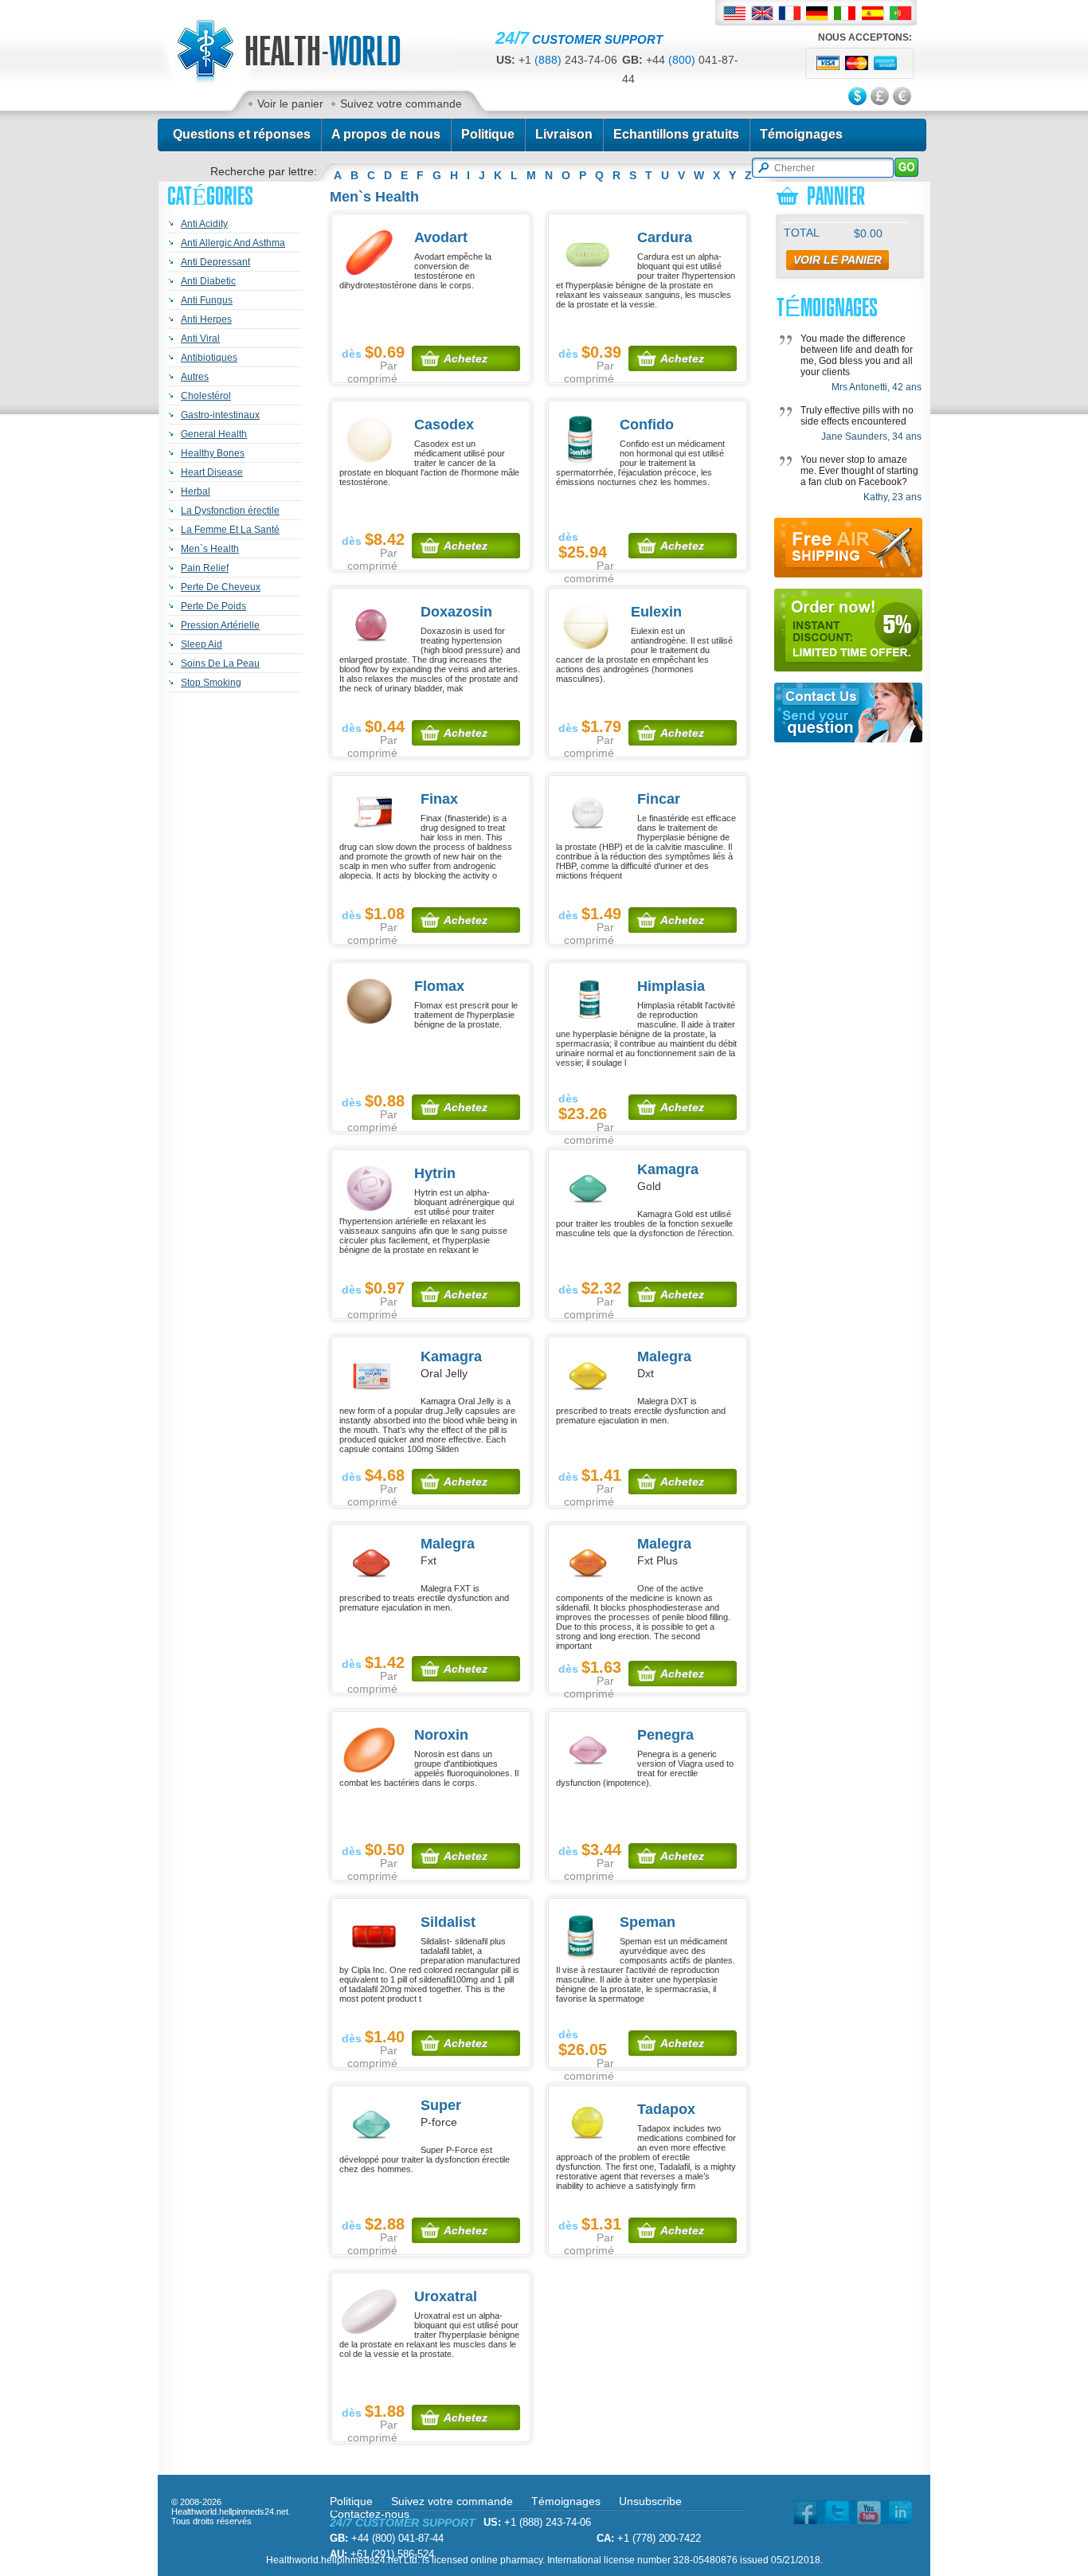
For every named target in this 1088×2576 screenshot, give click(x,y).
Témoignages (802, 134)
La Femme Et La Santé (230, 530)
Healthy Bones (213, 453)
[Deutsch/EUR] (818, 13)
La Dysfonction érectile (230, 511)
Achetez (466, 358)
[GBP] (881, 97)
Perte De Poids (213, 606)
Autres (195, 377)
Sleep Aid (202, 644)
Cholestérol (206, 396)
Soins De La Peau (220, 664)
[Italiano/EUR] (845, 13)
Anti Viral (200, 339)
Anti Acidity (204, 224)
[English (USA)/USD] (734, 13)
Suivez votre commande (401, 104)
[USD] (859, 97)
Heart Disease (212, 472)
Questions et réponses (242, 134)
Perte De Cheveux (221, 587)
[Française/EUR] (790, 13)
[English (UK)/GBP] (762, 13)
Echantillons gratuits (676, 134)
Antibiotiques (209, 358)
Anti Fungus (207, 300)
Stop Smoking (211, 683)
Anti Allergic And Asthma (233, 243)
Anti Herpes (206, 319)
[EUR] (903, 97)
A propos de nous (386, 134)
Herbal (196, 491)
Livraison (564, 134)
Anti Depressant (215, 262)
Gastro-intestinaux (220, 415)
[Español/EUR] (873, 13)
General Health (214, 434)
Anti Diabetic (208, 281)
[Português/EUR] (901, 13)
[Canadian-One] (306, 83)
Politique (488, 134)
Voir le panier (290, 104)
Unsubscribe (650, 2501)
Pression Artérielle (220, 625)
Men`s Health (210, 549)
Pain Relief (205, 568)
